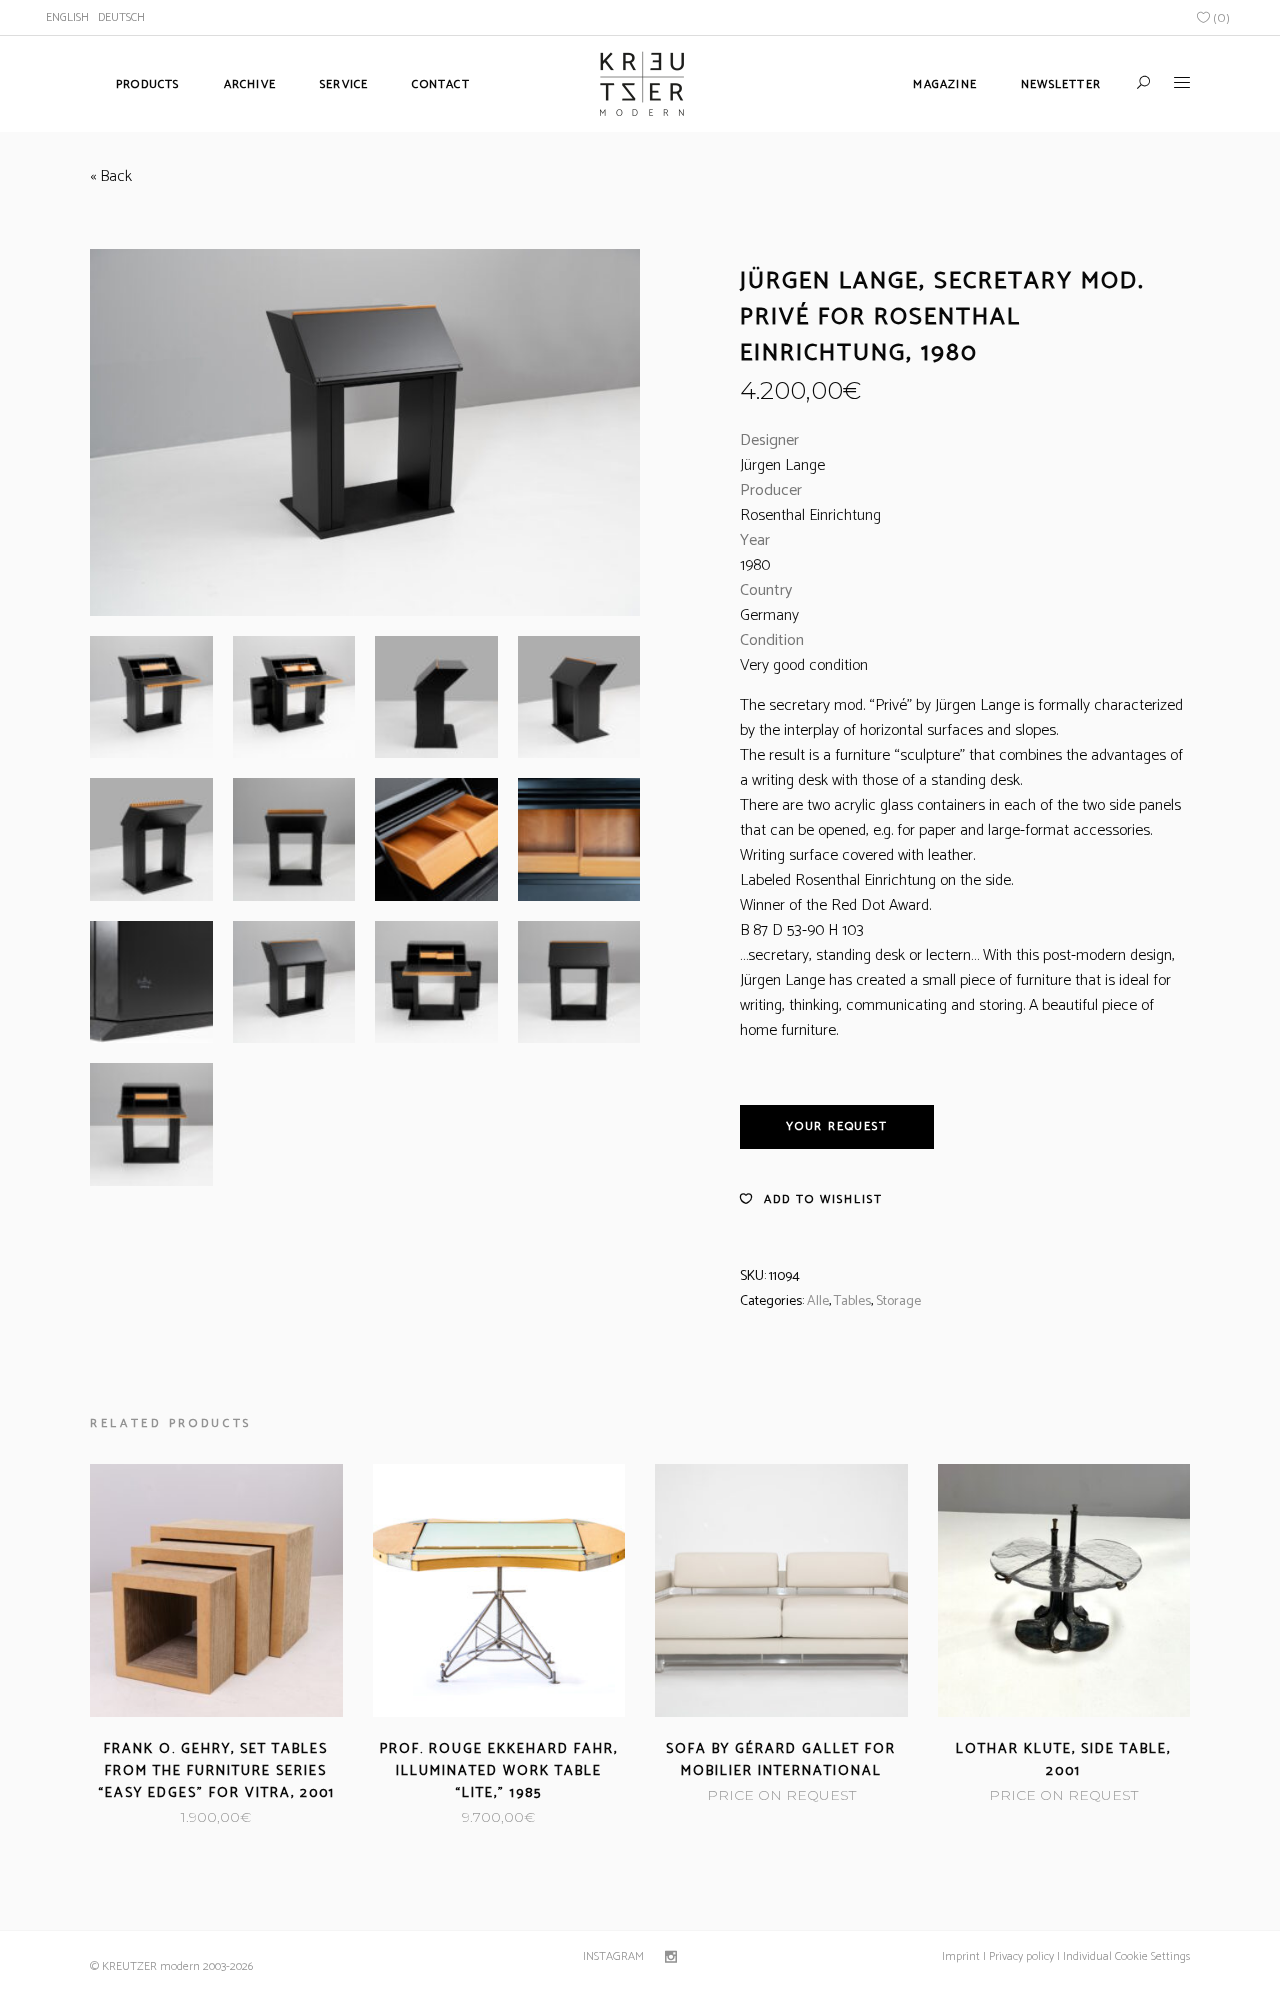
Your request (837, 1126)
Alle (818, 1301)
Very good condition (804, 665)
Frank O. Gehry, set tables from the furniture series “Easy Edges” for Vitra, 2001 (216, 1771)
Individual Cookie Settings (1125, 1956)
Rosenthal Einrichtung (810, 515)
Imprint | (964, 1956)
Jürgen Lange (782, 465)
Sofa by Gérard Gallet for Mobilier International (781, 1760)
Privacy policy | (1023, 1956)
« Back (111, 176)
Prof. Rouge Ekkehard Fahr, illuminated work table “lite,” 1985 (499, 1771)
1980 (755, 565)
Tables (852, 1301)
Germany (769, 615)
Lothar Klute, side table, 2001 (1063, 1760)
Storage (898, 1301)
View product (165, 1817)
